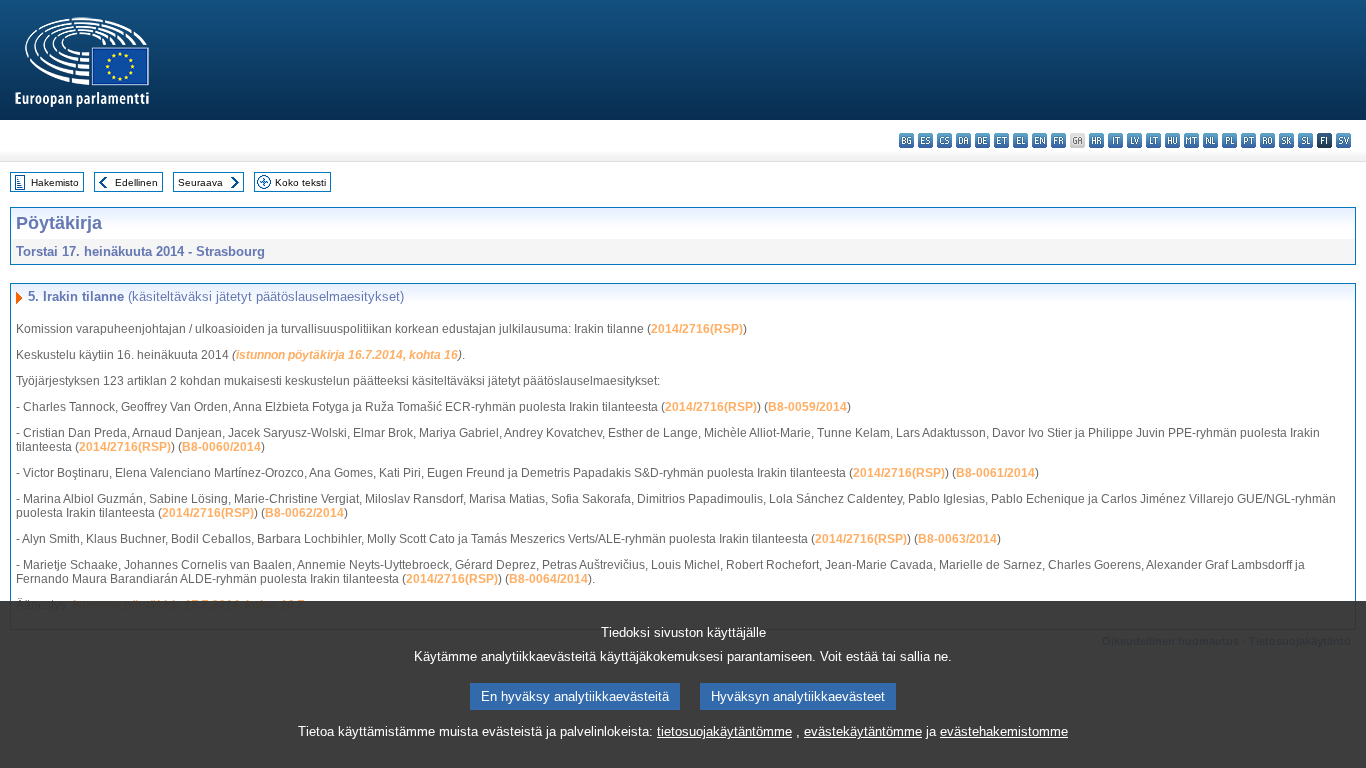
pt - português (1248, 140)
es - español (925, 140)
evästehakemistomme (1004, 731)
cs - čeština (944, 140)
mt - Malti (1191, 140)
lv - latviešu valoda (1134, 140)
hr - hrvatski (1096, 140)
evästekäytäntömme (863, 731)
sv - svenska (1343, 140)
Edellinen (136, 182)
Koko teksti (300, 182)
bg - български (906, 140)
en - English (1039, 140)
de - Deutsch (982, 140)
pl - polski (1229, 140)
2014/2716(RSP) (697, 329)
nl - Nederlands (1210, 140)
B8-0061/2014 (995, 473)
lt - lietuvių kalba (1153, 140)
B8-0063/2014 (957, 539)
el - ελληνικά (1020, 140)
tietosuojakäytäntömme (724, 731)
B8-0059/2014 (807, 407)
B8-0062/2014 (304, 513)
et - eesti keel (1001, 140)
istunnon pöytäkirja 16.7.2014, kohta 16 (347, 355)
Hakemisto (55, 182)
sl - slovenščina (1305, 140)
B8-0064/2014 (548, 579)
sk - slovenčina (1286, 140)
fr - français (1058, 140)
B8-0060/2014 (221, 447)
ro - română (1267, 140)
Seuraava (200, 182)
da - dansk (963, 140)
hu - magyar (1172, 140)
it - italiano (1115, 140)
